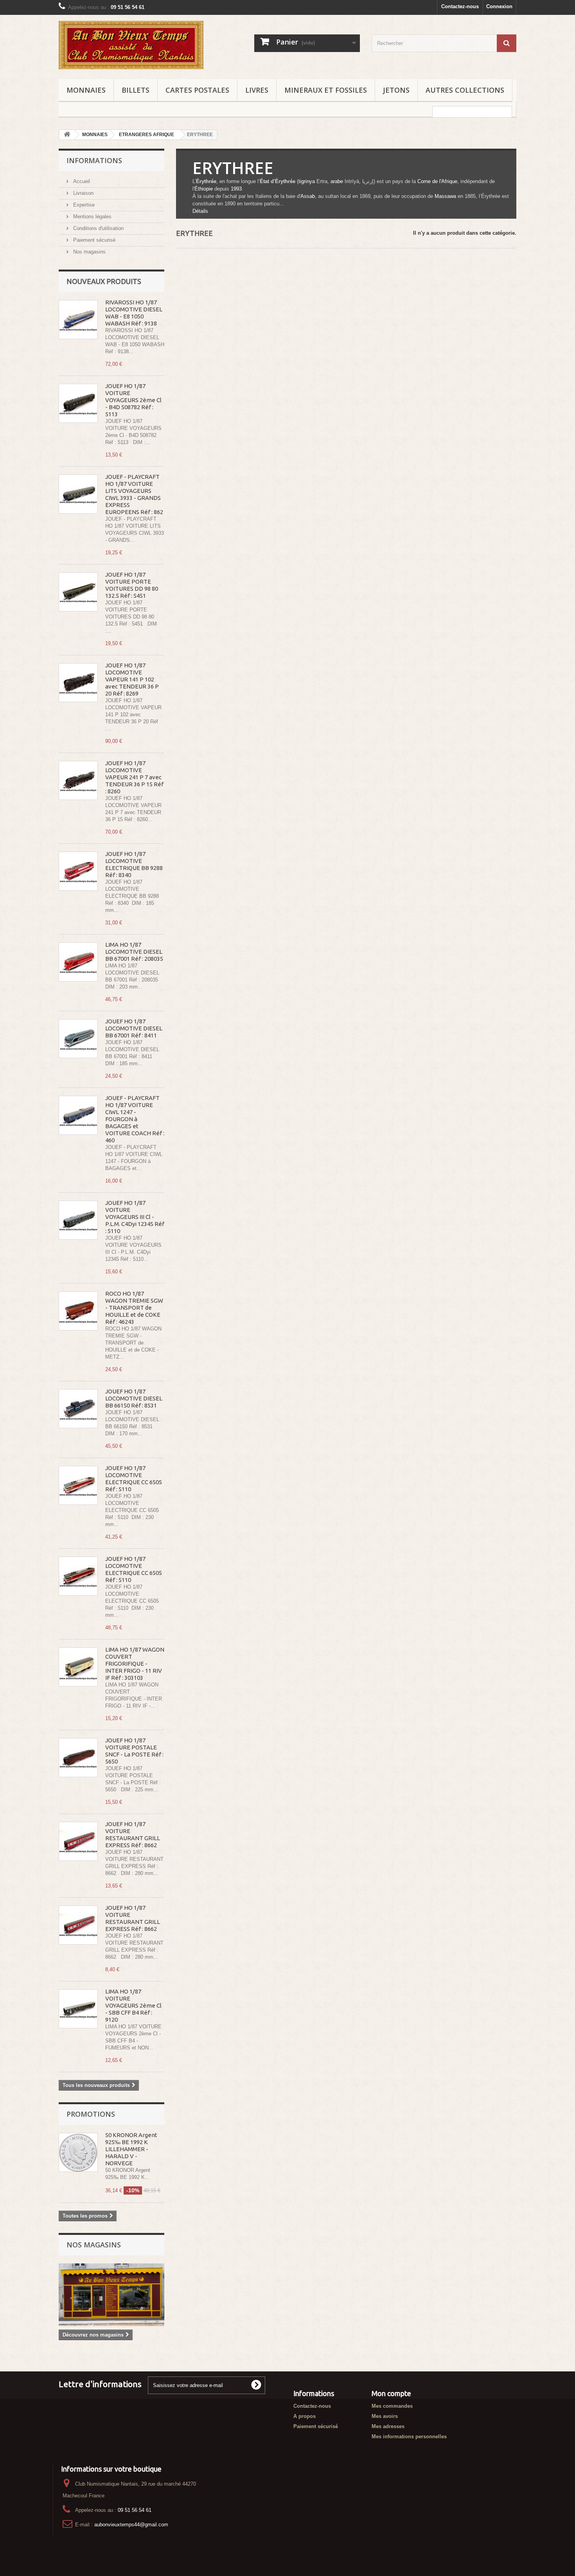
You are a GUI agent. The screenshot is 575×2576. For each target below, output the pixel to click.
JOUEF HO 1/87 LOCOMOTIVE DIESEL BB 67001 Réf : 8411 (134, 1028)
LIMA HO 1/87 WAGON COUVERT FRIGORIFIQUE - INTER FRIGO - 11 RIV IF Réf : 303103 (135, 1664)
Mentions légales (92, 217)
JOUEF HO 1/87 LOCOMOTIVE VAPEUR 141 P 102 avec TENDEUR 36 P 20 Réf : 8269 (132, 679)
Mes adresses (388, 2426)
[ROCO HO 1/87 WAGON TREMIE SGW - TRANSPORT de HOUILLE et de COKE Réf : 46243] (78, 1311)
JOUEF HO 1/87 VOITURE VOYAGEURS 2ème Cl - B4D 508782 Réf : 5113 (133, 400)
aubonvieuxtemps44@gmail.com (131, 2525)
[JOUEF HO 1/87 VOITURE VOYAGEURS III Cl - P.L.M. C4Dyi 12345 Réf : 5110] (78, 1220)
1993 (236, 189)
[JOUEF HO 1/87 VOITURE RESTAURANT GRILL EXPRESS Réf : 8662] (78, 1841)
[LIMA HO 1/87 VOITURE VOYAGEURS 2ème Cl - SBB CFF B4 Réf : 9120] (78, 2009)
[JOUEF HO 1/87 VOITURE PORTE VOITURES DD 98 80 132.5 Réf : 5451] (78, 592)
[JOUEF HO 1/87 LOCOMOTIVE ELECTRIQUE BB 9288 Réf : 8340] (78, 871)
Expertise (83, 205)
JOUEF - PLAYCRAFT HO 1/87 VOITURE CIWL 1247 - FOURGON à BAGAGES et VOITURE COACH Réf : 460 (135, 1119)
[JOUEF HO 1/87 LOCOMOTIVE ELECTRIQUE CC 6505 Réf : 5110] (78, 1485)
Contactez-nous (460, 6)
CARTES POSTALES (197, 90)
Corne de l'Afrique (437, 181)
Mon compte (391, 2393)
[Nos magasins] (111, 2295)
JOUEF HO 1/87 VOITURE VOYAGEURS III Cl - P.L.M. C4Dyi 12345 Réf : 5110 (135, 1217)
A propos (305, 2416)
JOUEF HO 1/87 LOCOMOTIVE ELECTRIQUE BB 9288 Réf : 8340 (134, 864)
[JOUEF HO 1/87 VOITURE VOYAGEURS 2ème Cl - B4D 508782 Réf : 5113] (78, 403)
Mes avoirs (385, 2416)
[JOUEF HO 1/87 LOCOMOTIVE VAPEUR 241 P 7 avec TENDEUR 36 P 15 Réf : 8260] (78, 780)
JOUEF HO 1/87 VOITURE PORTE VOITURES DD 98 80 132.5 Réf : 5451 (132, 585)
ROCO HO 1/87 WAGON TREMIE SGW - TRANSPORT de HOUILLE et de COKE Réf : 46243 (134, 1308)
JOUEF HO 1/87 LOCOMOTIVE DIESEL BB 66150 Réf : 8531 (134, 1398)
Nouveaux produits (104, 281)
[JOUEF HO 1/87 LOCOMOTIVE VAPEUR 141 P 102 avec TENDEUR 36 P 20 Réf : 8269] (78, 683)
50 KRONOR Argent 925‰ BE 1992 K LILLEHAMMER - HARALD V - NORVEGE (131, 2149)
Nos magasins (89, 252)
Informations (94, 160)
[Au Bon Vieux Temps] (131, 45)
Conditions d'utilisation (98, 228)
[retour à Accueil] (67, 135)
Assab (308, 196)
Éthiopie (204, 189)
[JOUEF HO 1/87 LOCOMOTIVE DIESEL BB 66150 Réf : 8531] (78, 1409)
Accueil (81, 181)
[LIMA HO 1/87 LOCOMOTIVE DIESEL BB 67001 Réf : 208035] (78, 962)
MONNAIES (86, 90)
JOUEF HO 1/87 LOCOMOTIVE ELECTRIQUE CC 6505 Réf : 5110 (134, 1479)
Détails (200, 211)
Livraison (83, 193)
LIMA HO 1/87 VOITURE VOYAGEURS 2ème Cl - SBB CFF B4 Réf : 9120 (133, 2005)
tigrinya (307, 181)
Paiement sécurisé (93, 240)
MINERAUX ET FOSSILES (326, 90)
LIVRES (257, 90)
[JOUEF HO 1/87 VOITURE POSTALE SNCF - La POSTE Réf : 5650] (78, 1758)
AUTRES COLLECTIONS (465, 90)
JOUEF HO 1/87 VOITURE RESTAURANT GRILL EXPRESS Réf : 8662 (133, 1834)
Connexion (499, 6)
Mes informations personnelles (409, 2437)
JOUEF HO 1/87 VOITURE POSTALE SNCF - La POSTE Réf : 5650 (134, 1751)
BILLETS (136, 90)
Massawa (445, 196)
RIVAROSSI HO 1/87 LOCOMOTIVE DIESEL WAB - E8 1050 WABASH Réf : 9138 (134, 313)
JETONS (396, 90)
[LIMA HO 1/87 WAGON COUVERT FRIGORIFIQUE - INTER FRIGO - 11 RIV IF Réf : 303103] (78, 1667)
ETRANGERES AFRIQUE (146, 135)
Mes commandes (392, 2406)
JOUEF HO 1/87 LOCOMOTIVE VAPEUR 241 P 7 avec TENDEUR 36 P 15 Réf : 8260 (134, 777)
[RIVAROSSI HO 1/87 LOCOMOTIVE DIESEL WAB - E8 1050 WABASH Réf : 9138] (78, 320)
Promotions (91, 2114)
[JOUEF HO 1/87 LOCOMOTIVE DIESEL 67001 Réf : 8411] (78, 1039)
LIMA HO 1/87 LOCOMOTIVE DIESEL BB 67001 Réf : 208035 (134, 952)
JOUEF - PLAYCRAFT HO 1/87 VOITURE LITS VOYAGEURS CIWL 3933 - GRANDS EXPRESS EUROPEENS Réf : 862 (134, 494)
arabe (337, 181)
